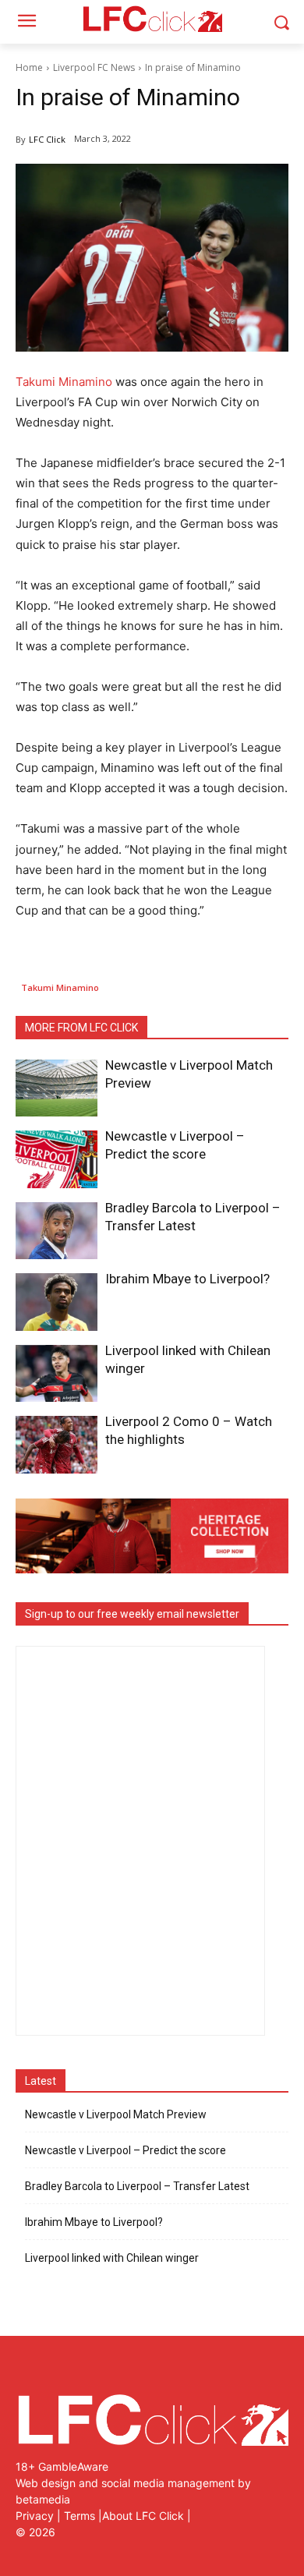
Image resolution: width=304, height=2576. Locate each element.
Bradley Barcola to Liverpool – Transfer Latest (137, 2186)
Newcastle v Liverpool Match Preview (116, 2114)
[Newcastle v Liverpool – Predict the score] (57, 1159)
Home (29, 67)
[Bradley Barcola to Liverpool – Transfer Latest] (57, 1231)
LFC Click (47, 139)
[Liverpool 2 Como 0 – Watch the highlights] (57, 1445)
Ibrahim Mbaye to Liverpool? (187, 1279)
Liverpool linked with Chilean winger (112, 2258)
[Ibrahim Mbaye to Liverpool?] (57, 1302)
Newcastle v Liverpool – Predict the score (125, 2150)
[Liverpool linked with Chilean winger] (57, 1374)
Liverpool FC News (94, 67)
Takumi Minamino (64, 382)
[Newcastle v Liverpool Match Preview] (57, 1088)
